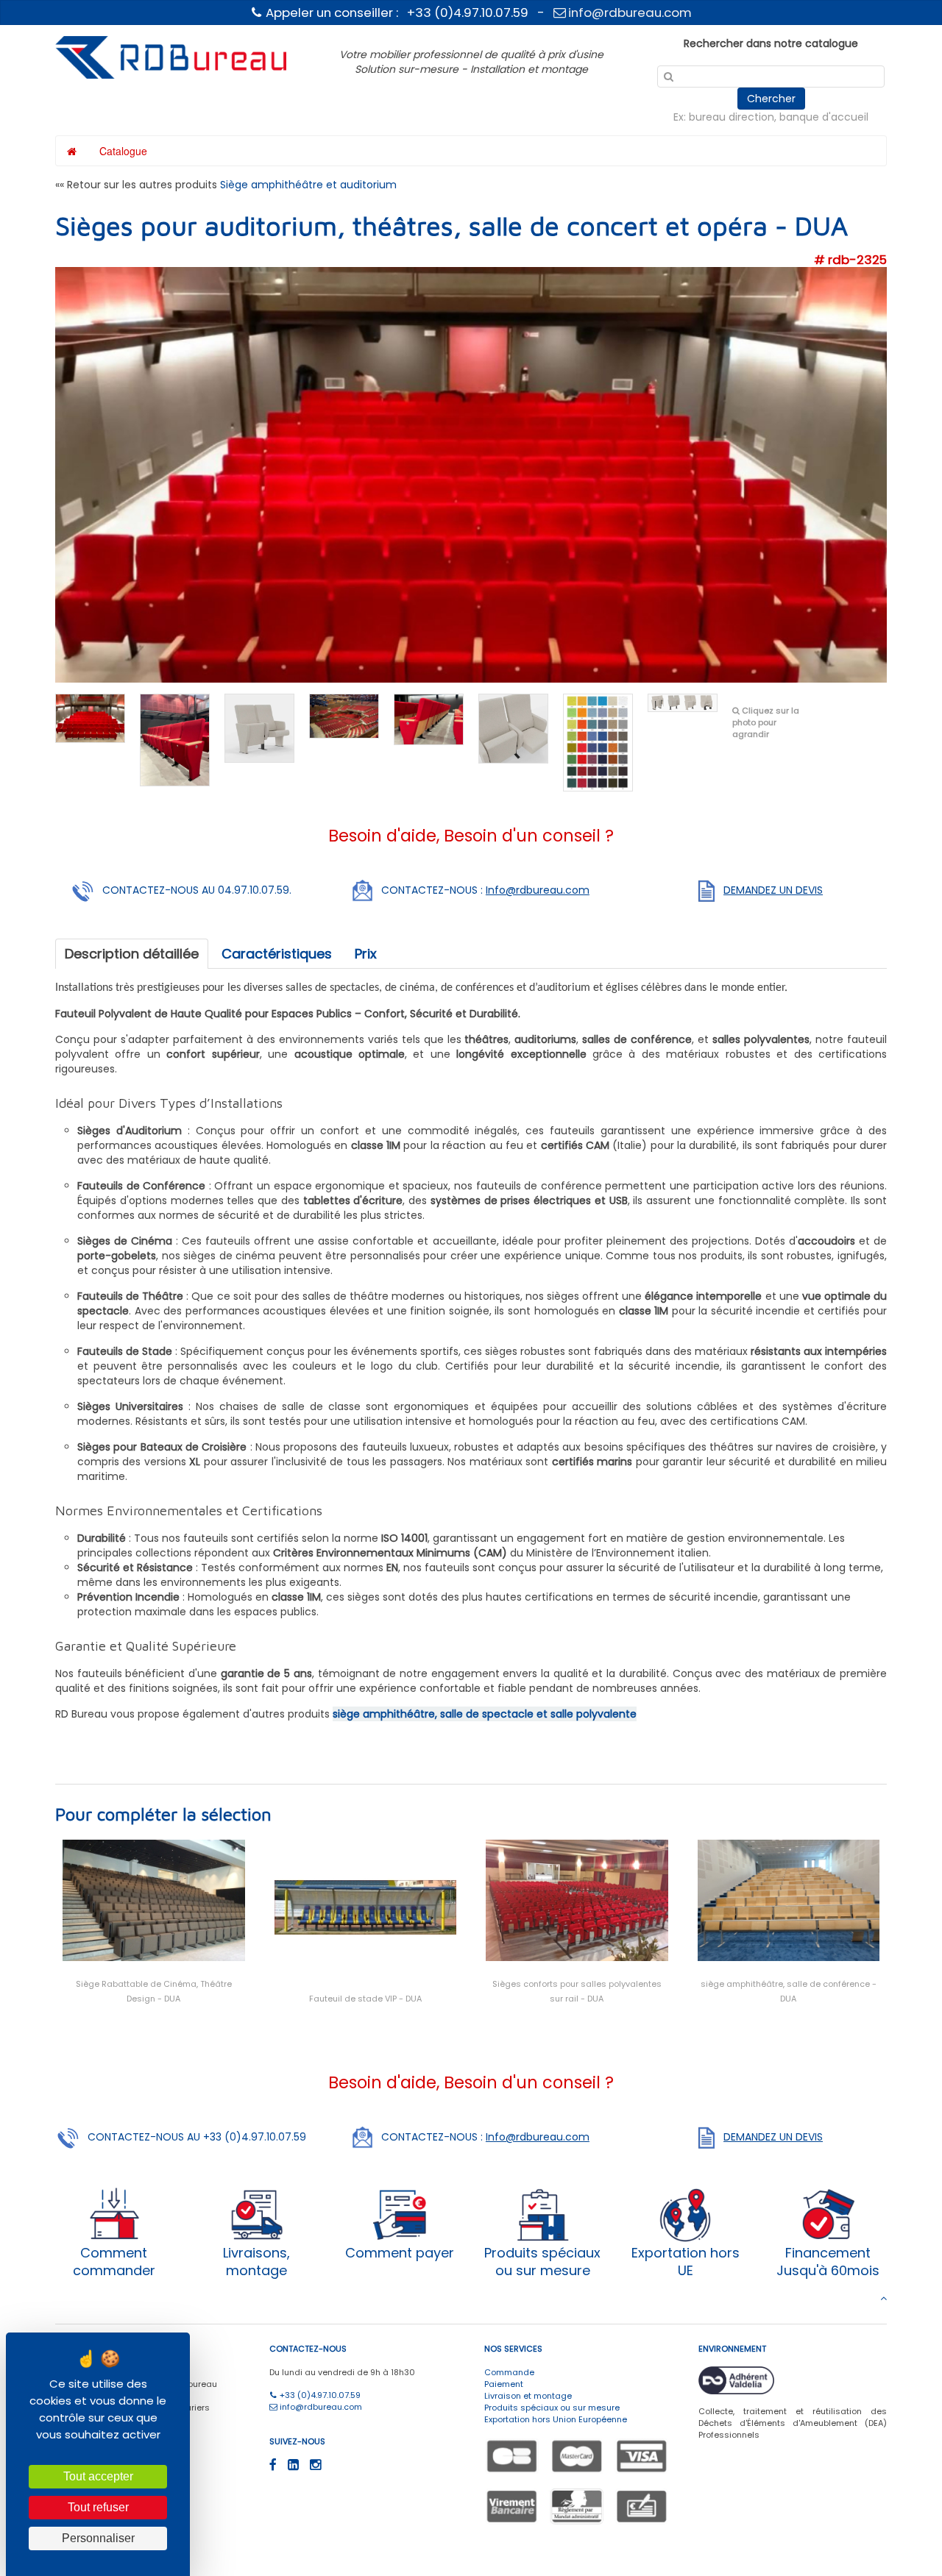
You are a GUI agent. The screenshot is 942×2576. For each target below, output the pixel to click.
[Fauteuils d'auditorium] (90, 717)
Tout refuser (98, 2507)
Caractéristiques (277, 954)
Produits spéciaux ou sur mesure (552, 2408)
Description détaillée (132, 954)
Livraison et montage (528, 2396)
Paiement (504, 2384)
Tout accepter (98, 2476)
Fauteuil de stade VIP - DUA (365, 1999)
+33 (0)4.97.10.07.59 (319, 2395)
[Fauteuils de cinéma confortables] (259, 727)
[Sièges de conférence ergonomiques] (175, 739)
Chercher (771, 99)
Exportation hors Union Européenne (556, 2419)
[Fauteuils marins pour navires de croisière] (513, 727)
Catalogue (123, 151)
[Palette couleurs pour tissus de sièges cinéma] (598, 741)
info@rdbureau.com (628, 13)
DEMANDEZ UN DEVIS (773, 890)
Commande (509, 2372)
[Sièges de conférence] (683, 702)
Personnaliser (98, 2538)
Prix (366, 954)
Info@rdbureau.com (538, 890)
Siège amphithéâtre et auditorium (308, 185)
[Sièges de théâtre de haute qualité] (344, 715)
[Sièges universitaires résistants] (429, 719)
